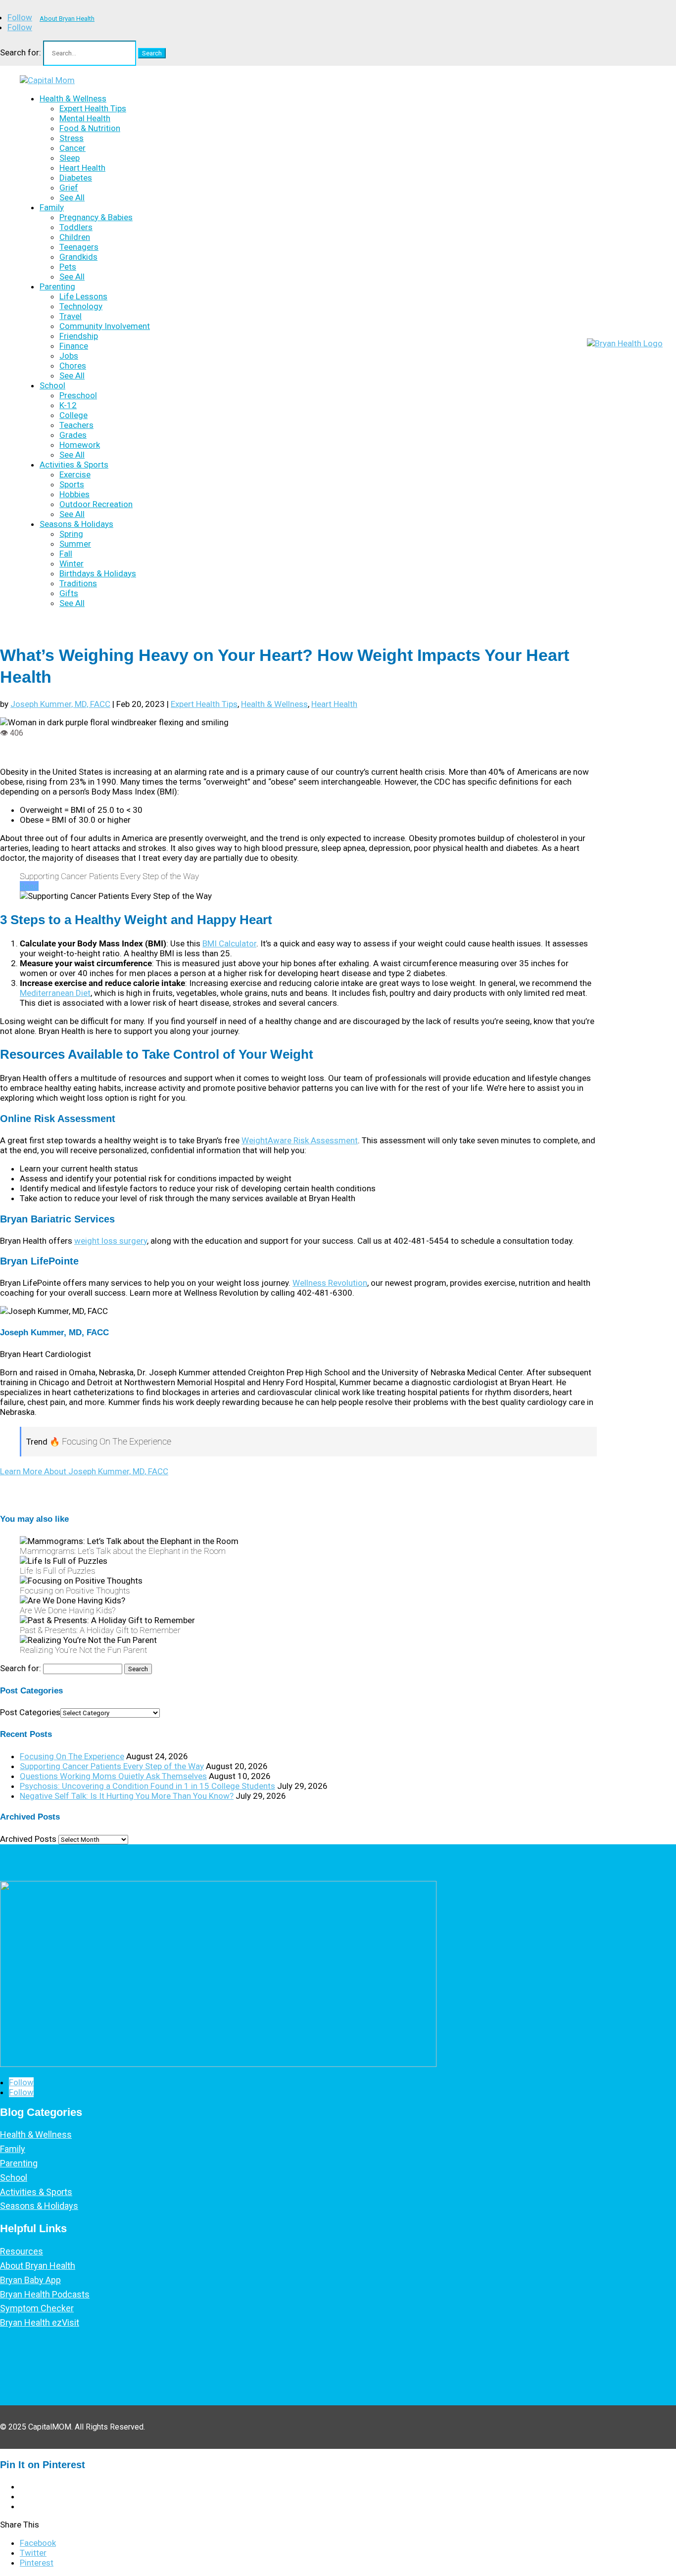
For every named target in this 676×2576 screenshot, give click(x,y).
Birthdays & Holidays (98, 573)
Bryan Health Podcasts (45, 2294)
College (73, 415)
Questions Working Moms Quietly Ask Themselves (113, 1776)
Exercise (75, 474)
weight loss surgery (111, 1241)
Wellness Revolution (330, 1283)
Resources (22, 2251)
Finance (74, 346)
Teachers (76, 425)
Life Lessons (83, 296)
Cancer (72, 148)
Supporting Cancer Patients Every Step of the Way (112, 1766)
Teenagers (79, 247)
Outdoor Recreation (96, 504)
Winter (72, 563)
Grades (73, 435)
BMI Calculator (229, 943)
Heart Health (82, 168)
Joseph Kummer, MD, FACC (60, 704)
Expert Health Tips (93, 108)
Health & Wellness (73, 98)
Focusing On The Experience (72, 1756)
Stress (72, 138)
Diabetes (76, 178)
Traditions (78, 583)
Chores (73, 366)
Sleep (70, 158)
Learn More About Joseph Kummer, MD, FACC (84, 1471)
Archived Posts (28, 1839)
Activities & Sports (74, 465)
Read (29, 886)
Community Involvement (105, 326)
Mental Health (85, 118)
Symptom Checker (37, 2308)
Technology (81, 306)
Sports (72, 484)
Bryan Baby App (30, 2280)
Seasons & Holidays (76, 524)
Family (52, 207)
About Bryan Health (67, 19)
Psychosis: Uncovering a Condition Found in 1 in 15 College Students (147, 1786)
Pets (68, 267)
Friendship (79, 336)
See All (72, 197)
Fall (66, 554)
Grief (69, 187)
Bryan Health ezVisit (40, 2322)
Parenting (57, 286)
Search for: (21, 52)
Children (75, 237)
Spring (71, 534)
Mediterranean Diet (55, 993)
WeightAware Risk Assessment (300, 1140)
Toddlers (76, 227)
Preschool (78, 395)
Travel (71, 316)
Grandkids (78, 257)
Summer (75, 544)
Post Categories (30, 1712)
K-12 (68, 405)
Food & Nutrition (90, 128)
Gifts (69, 593)
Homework (80, 445)
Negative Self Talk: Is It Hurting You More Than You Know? (127, 1796)
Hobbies (74, 494)
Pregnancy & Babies (96, 217)
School (52, 385)
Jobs (69, 356)
